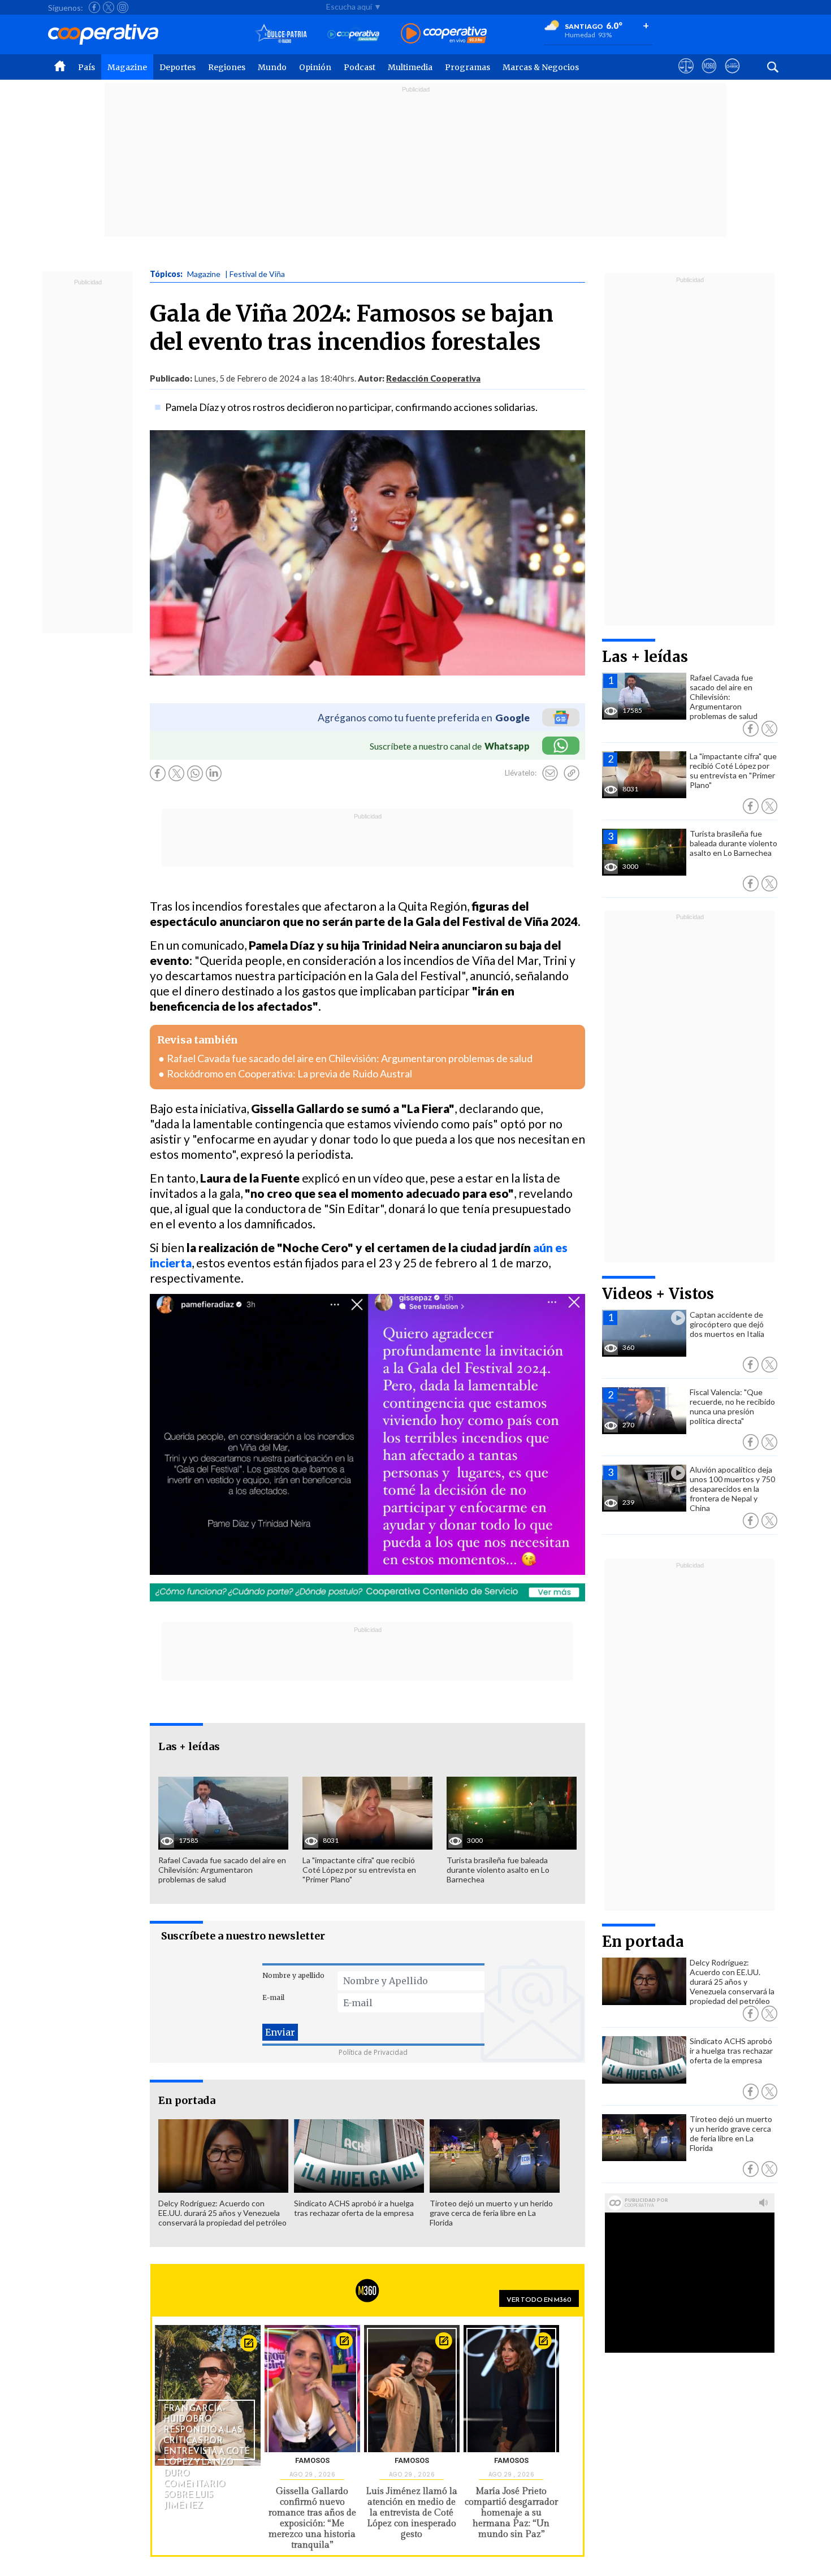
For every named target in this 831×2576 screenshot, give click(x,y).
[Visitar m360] (709, 76)
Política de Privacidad (373, 2052)
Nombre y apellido (293, 1975)
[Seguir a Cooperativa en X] (109, 7)
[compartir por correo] (550, 773)
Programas (468, 67)
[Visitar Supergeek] (732, 76)
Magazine (127, 67)
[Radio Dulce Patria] (281, 34)
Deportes (178, 67)
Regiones (227, 67)
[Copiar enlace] (572, 773)
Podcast (360, 67)
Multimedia (410, 67)
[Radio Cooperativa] (444, 34)
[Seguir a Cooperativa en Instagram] (123, 7)
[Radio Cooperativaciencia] (354, 34)
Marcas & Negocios (541, 67)
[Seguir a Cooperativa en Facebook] (94, 7)
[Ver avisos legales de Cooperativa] (686, 76)
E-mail (273, 1997)
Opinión (315, 67)
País (86, 67)
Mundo (272, 67)
